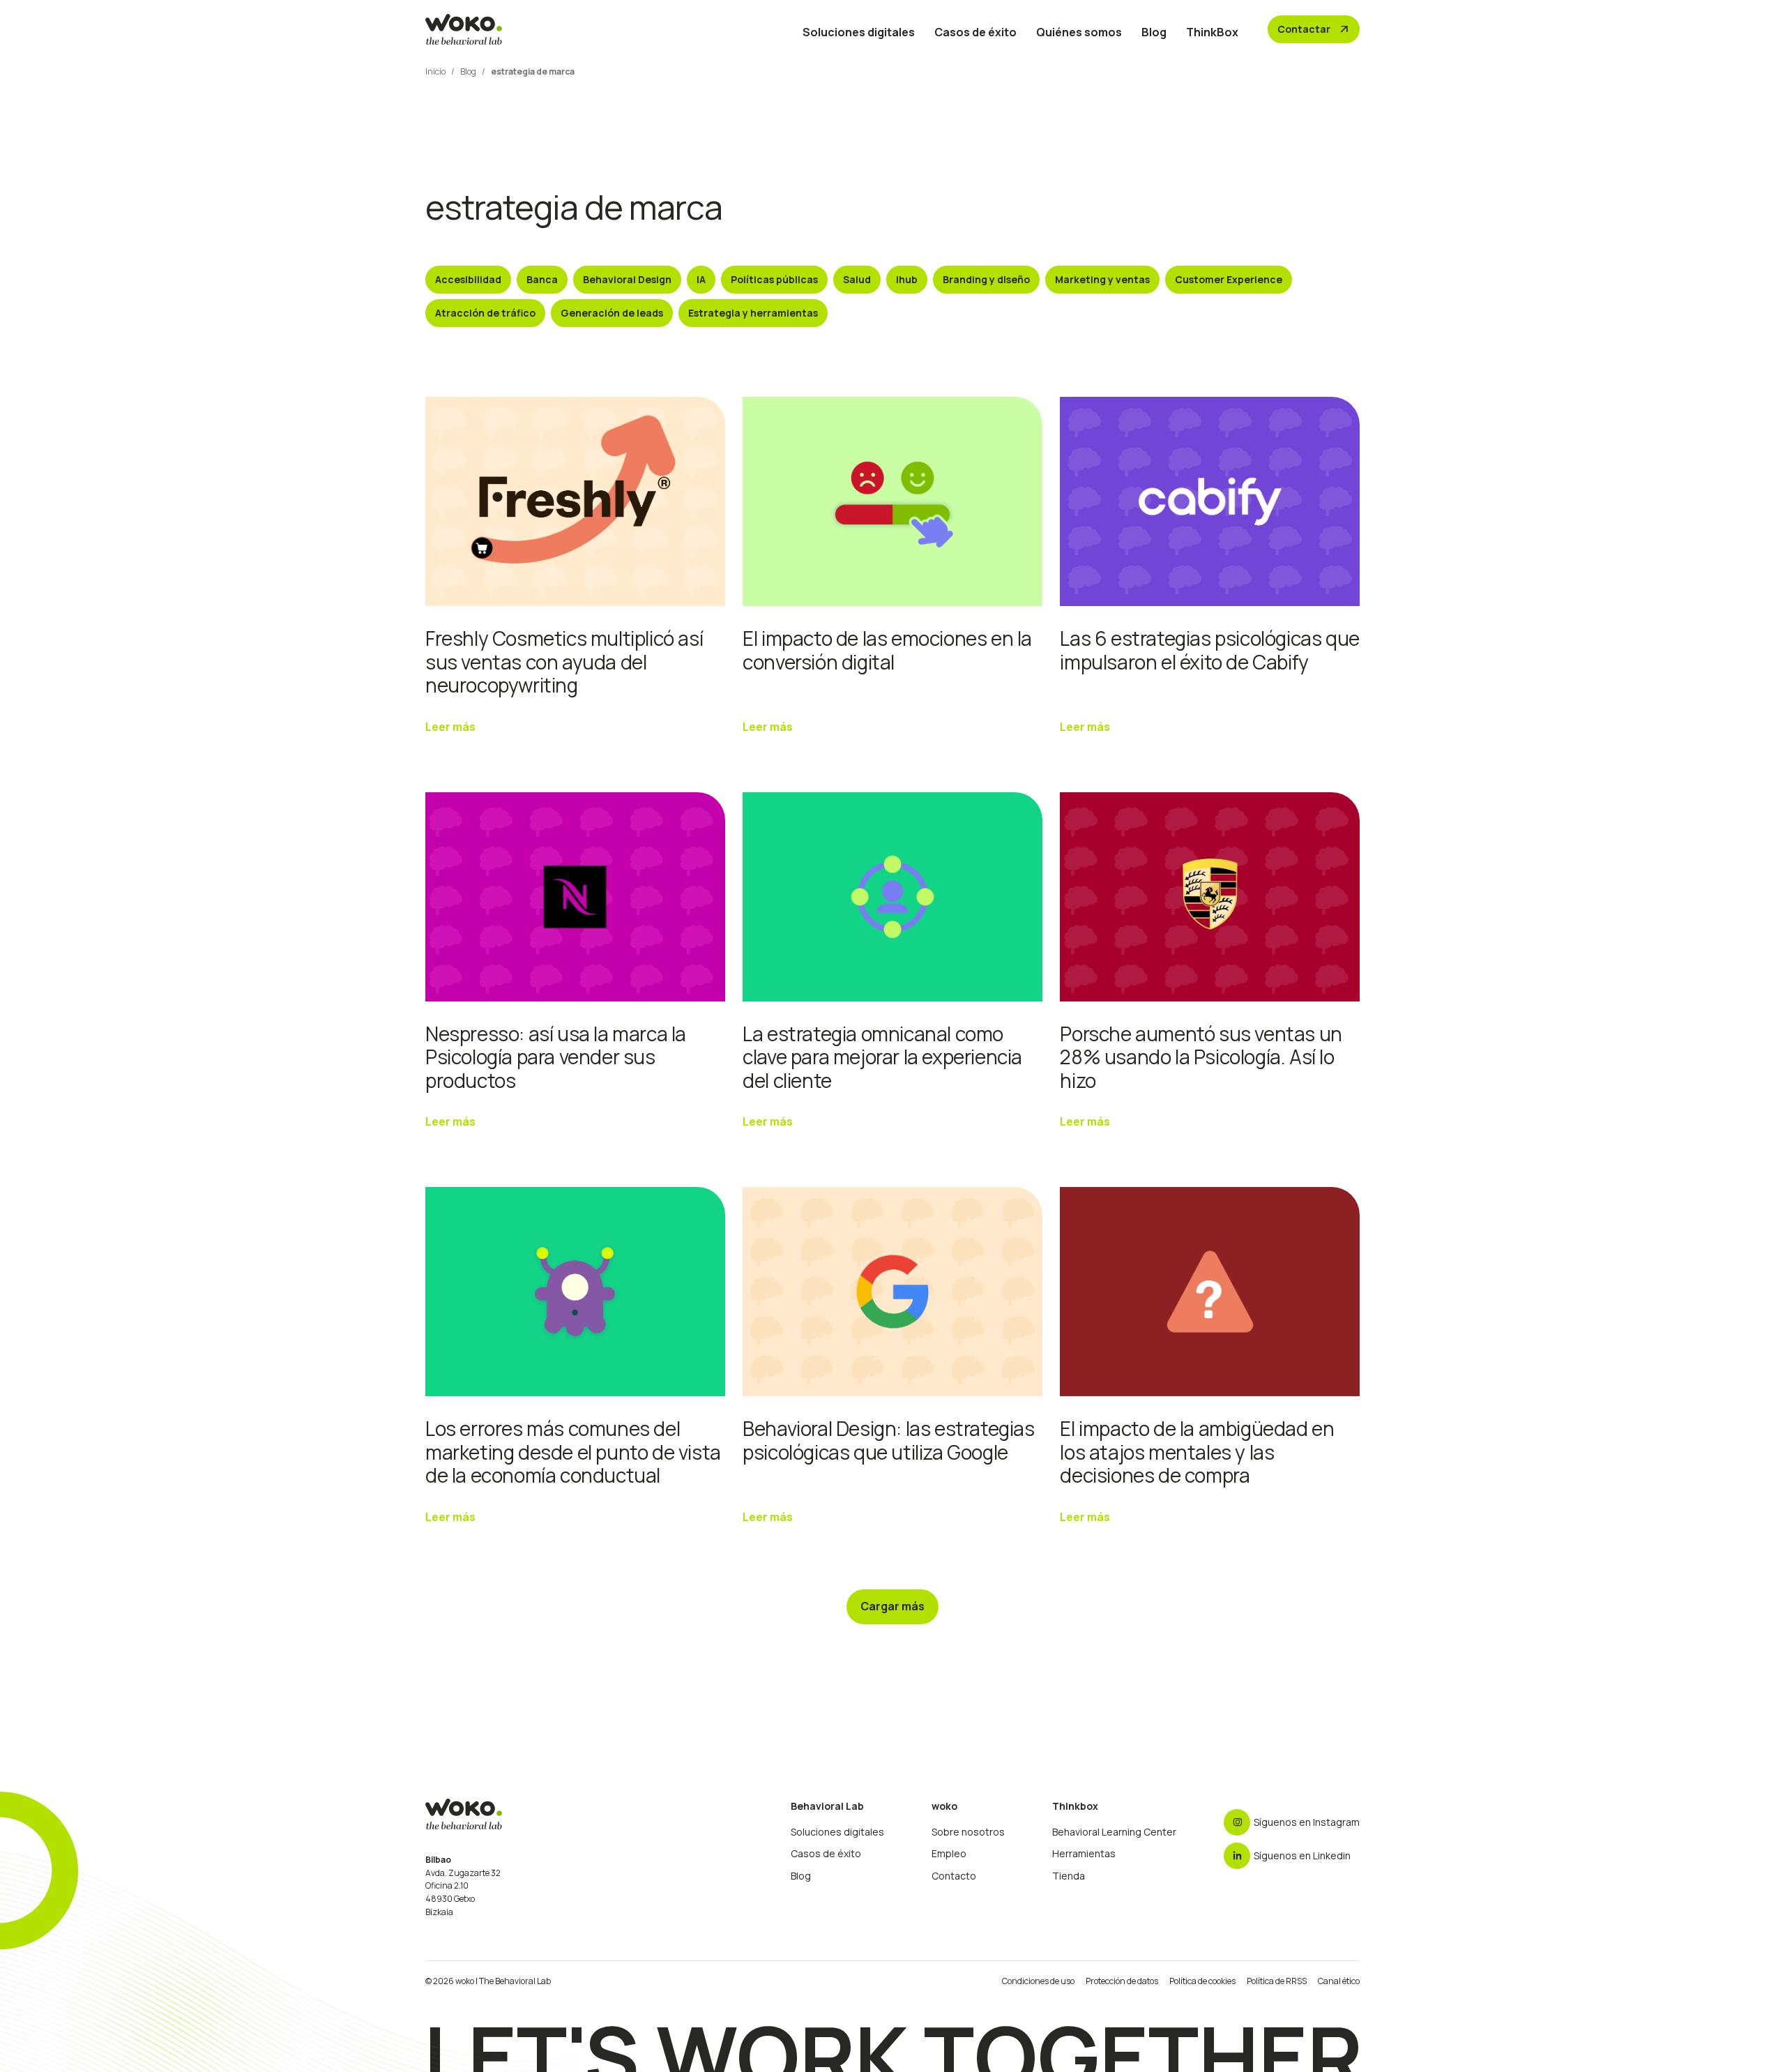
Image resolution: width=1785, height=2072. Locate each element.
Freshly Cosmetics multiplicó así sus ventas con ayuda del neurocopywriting (564, 661)
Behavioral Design (627, 279)
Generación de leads (612, 313)
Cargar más (892, 1606)
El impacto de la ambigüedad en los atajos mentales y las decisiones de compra (1197, 1452)
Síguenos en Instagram (1307, 1822)
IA (701, 279)
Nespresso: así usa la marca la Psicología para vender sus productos (556, 1057)
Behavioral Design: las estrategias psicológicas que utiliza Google (888, 1440)
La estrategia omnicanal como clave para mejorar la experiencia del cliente (882, 1057)
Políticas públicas (774, 279)
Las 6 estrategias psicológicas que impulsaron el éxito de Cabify (1209, 650)
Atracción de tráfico (485, 313)
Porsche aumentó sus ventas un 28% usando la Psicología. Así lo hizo (1201, 1057)
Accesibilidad (468, 279)
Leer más (450, 727)
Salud (857, 279)
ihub (907, 279)
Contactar (1314, 29)
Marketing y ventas (1102, 279)
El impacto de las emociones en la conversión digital (887, 650)
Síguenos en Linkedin (1302, 1855)
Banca (542, 279)
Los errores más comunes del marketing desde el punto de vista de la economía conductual (573, 1452)
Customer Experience (1229, 279)
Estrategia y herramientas (753, 313)
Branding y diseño (986, 279)
